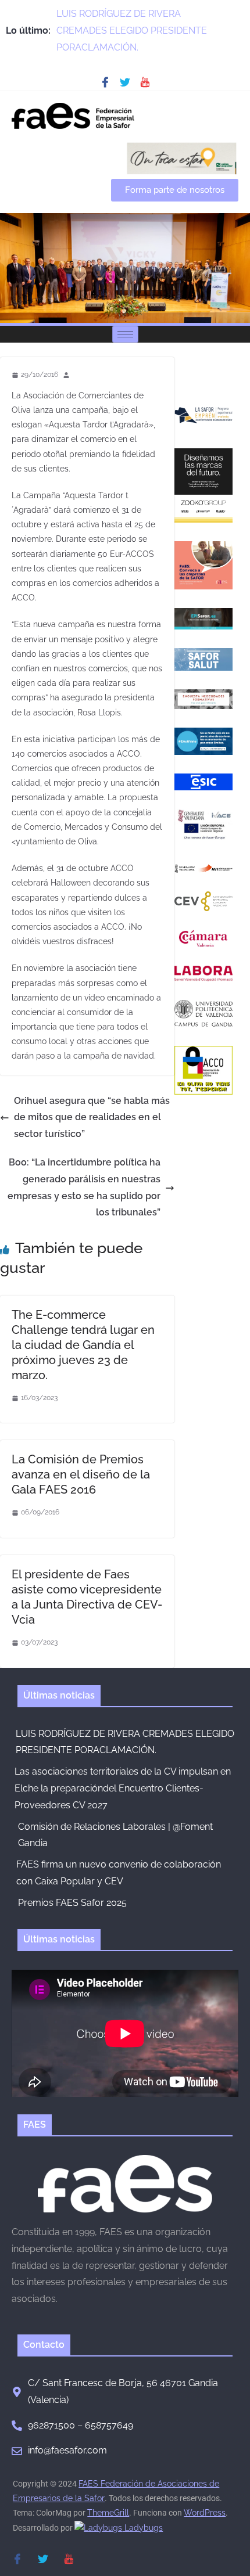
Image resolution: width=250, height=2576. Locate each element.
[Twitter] (125, 82)
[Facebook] (105, 82)
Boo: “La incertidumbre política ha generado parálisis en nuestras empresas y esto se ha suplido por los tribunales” (84, 1187)
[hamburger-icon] (125, 334)
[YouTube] (145, 82)
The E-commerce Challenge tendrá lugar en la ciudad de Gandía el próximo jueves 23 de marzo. (83, 1345)
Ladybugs (142, 2528)
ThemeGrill (108, 2513)
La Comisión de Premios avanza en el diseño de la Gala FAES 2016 (81, 1474)
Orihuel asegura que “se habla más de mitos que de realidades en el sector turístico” (92, 1118)
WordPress (205, 2513)
